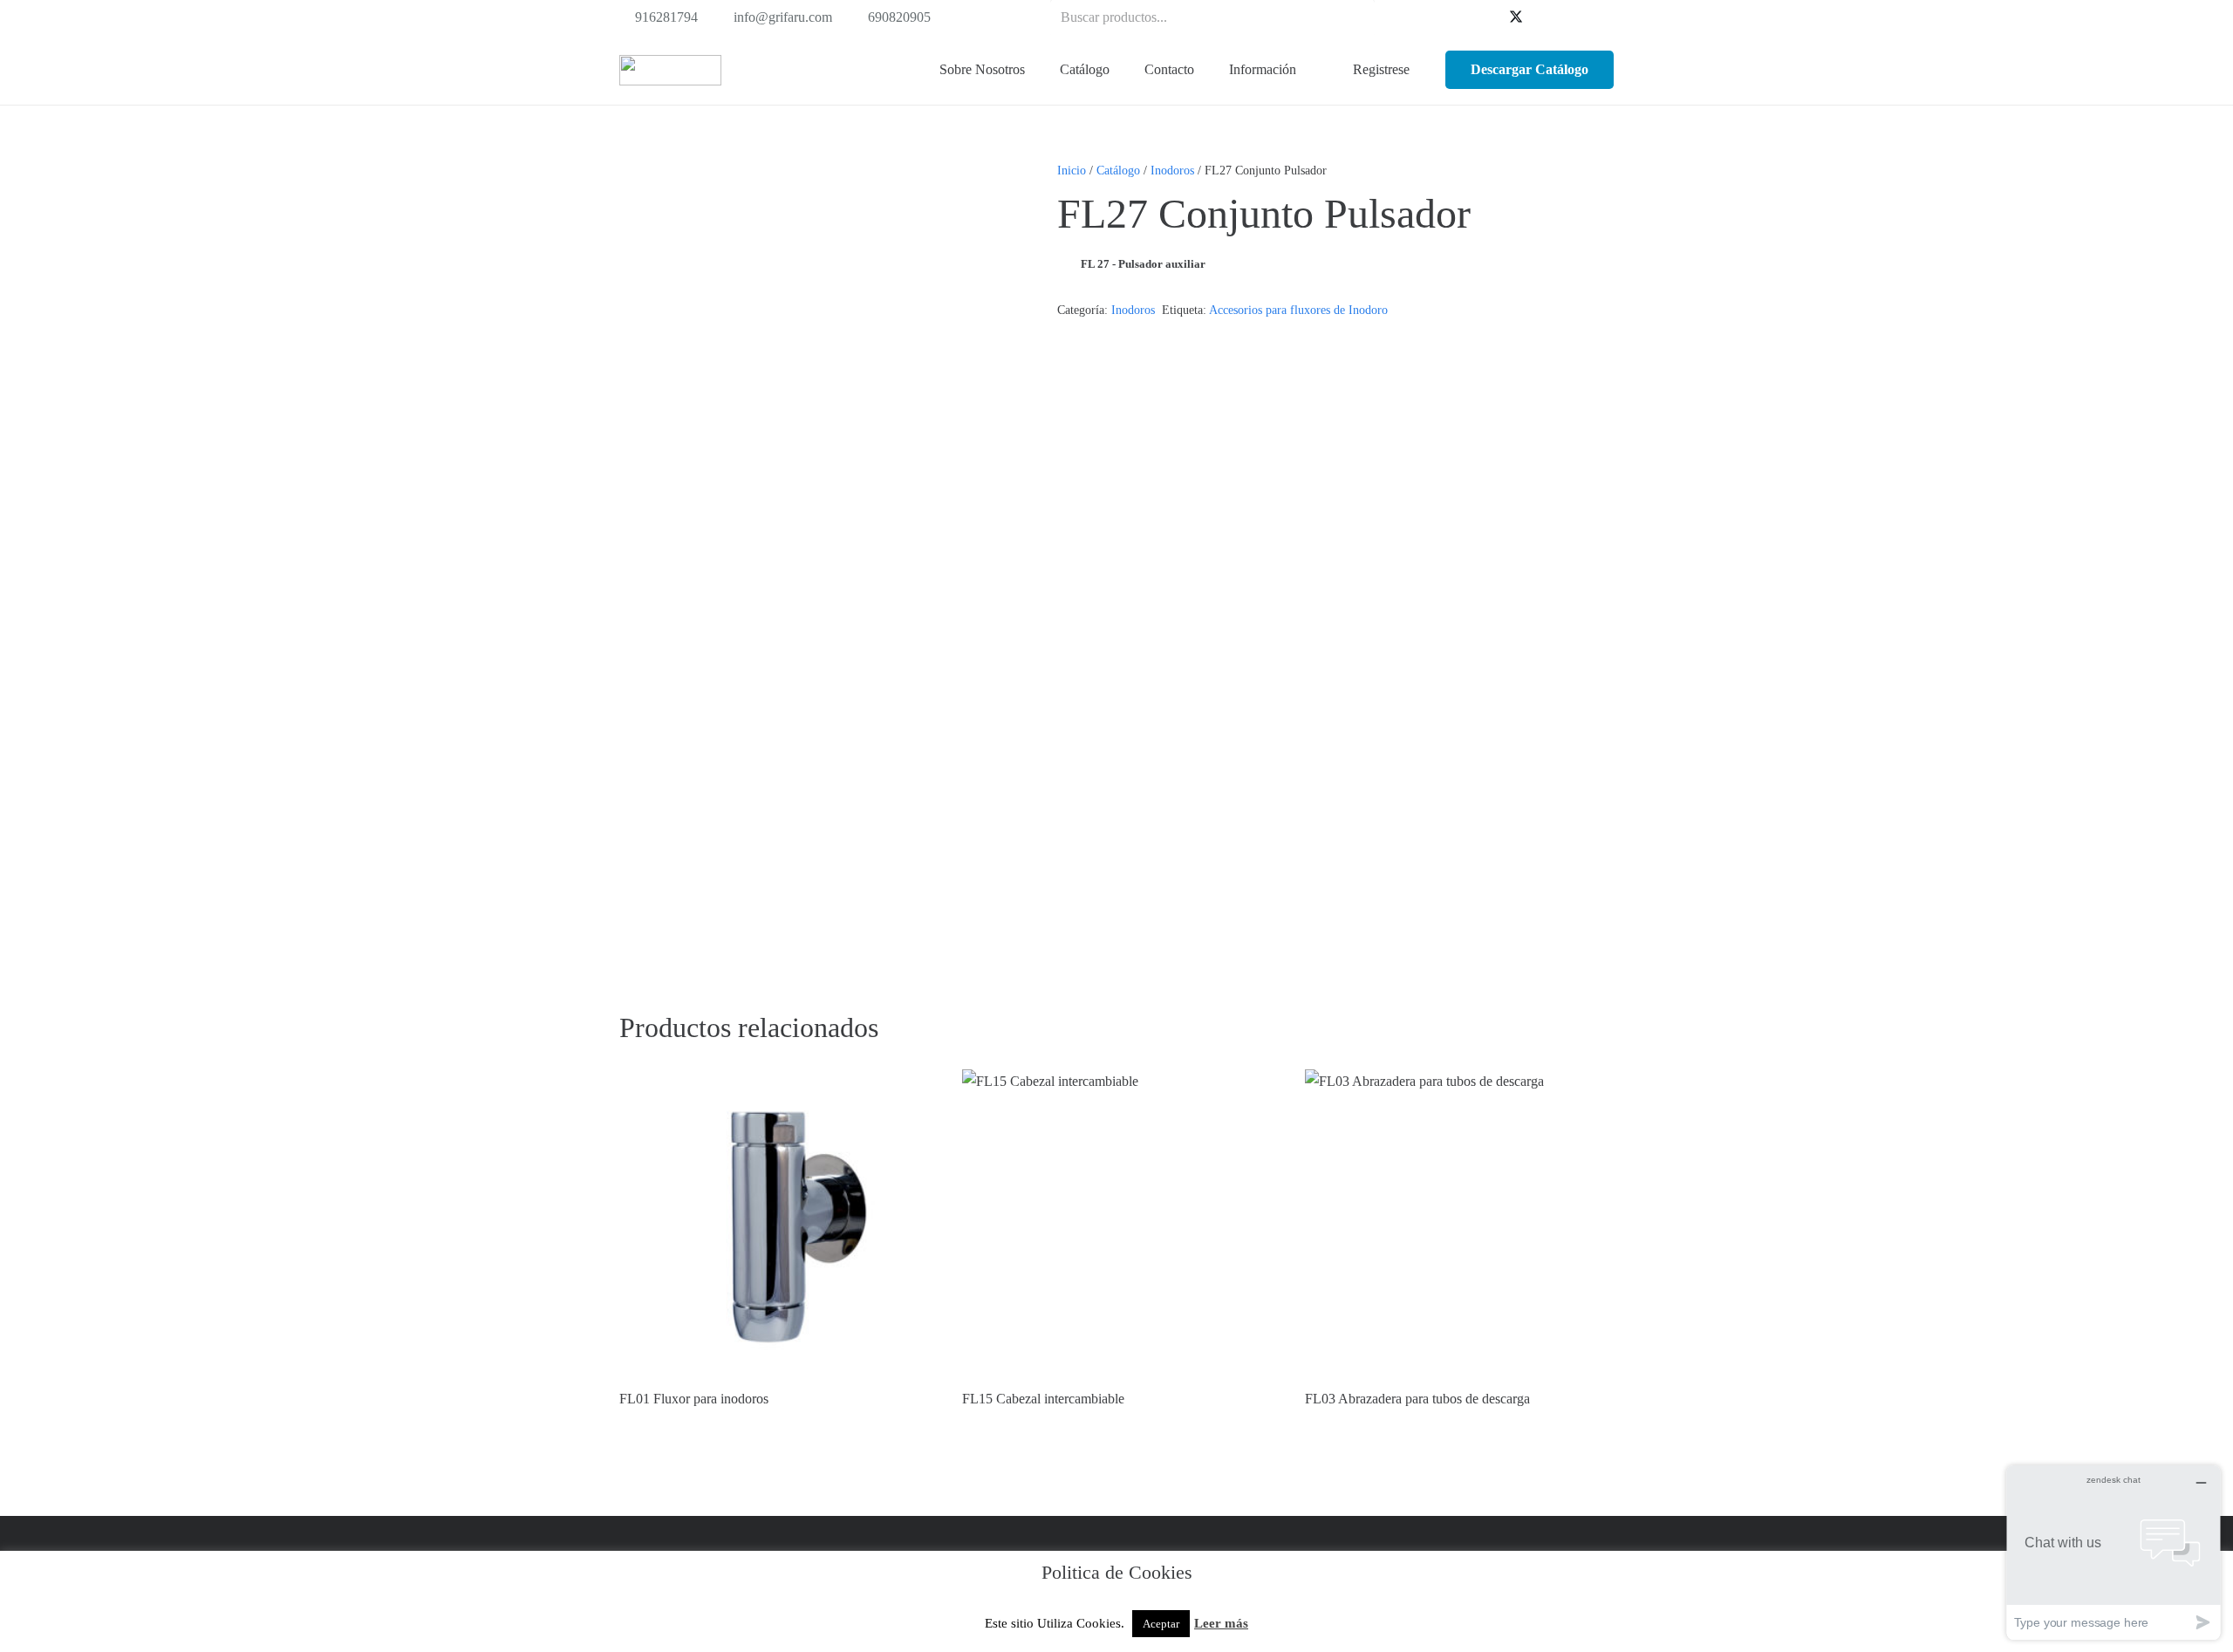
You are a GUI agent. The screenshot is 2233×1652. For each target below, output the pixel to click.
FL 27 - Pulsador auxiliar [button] (1143, 264)
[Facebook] (1488, 17)
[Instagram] (1600, 17)
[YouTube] (1544, 17)
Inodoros (1172, 170)
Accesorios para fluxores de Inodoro (1298, 310)
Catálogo (1118, 170)
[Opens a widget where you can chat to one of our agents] (2113, 1552)
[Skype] (1572, 17)
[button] (1120, 70)
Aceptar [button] (1161, 1624)
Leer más (1221, 1623)
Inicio (1072, 170)
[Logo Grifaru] (670, 70)
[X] (1516, 17)
